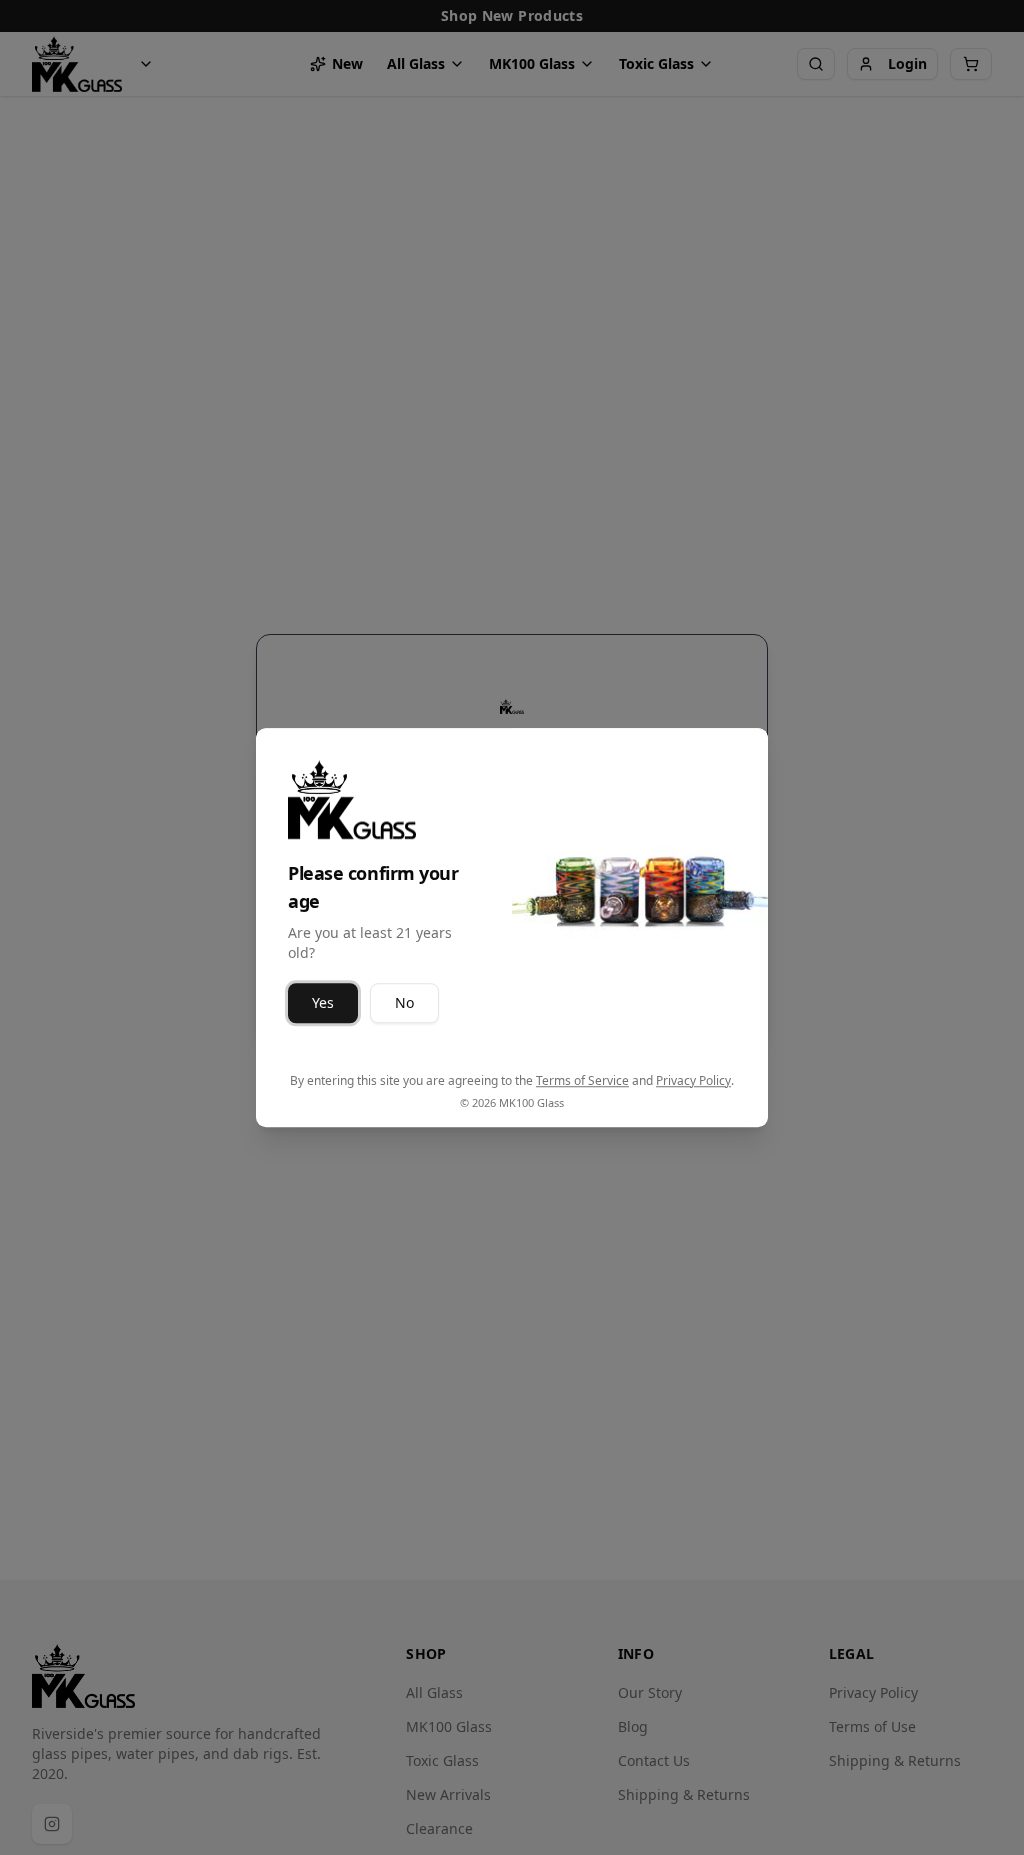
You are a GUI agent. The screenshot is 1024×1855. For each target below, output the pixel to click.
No (404, 1002)
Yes (323, 1002)
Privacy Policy (693, 1080)
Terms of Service (582, 1080)
